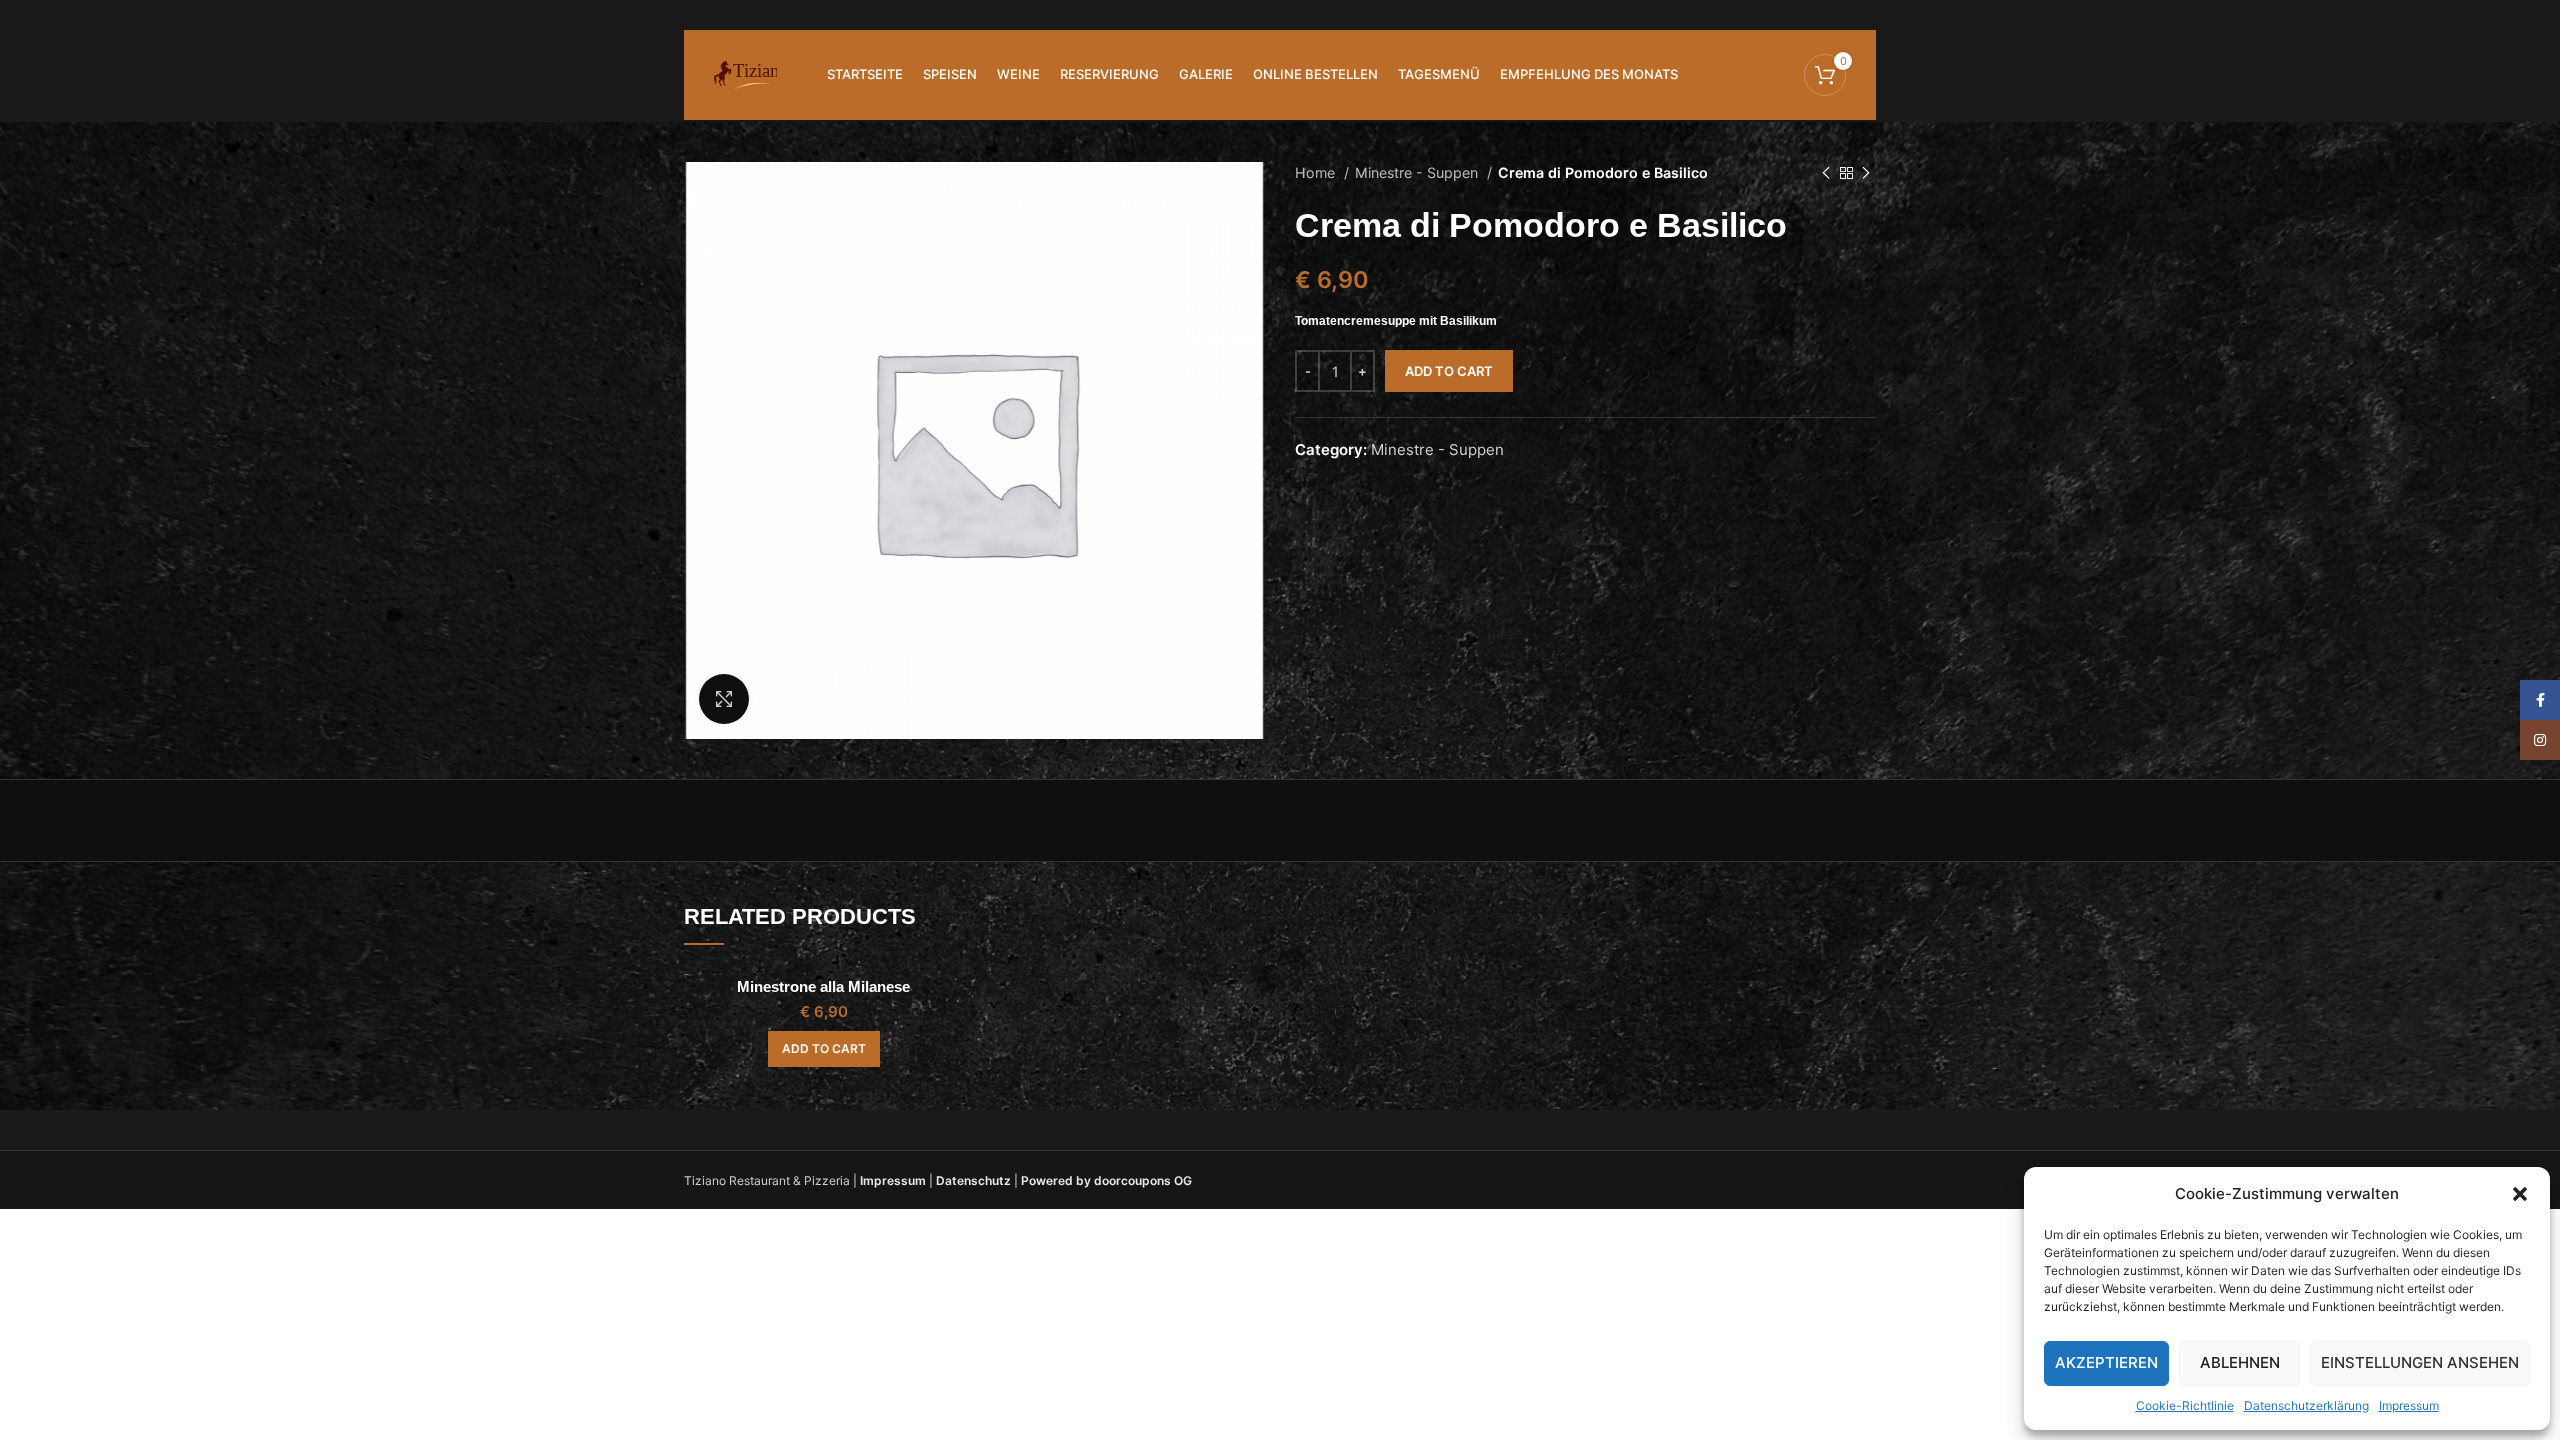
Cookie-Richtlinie (2185, 1405)
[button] (2520, 1194)
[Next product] (1866, 173)
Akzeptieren (2106, 1362)
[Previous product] (1826, 173)
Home (1317, 172)
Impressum (2409, 1405)
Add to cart (1449, 371)
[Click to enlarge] (724, 699)
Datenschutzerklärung (2306, 1405)
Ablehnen (2240, 1362)
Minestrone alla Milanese (823, 986)
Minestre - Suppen (1418, 172)
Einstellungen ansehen (2420, 1362)
